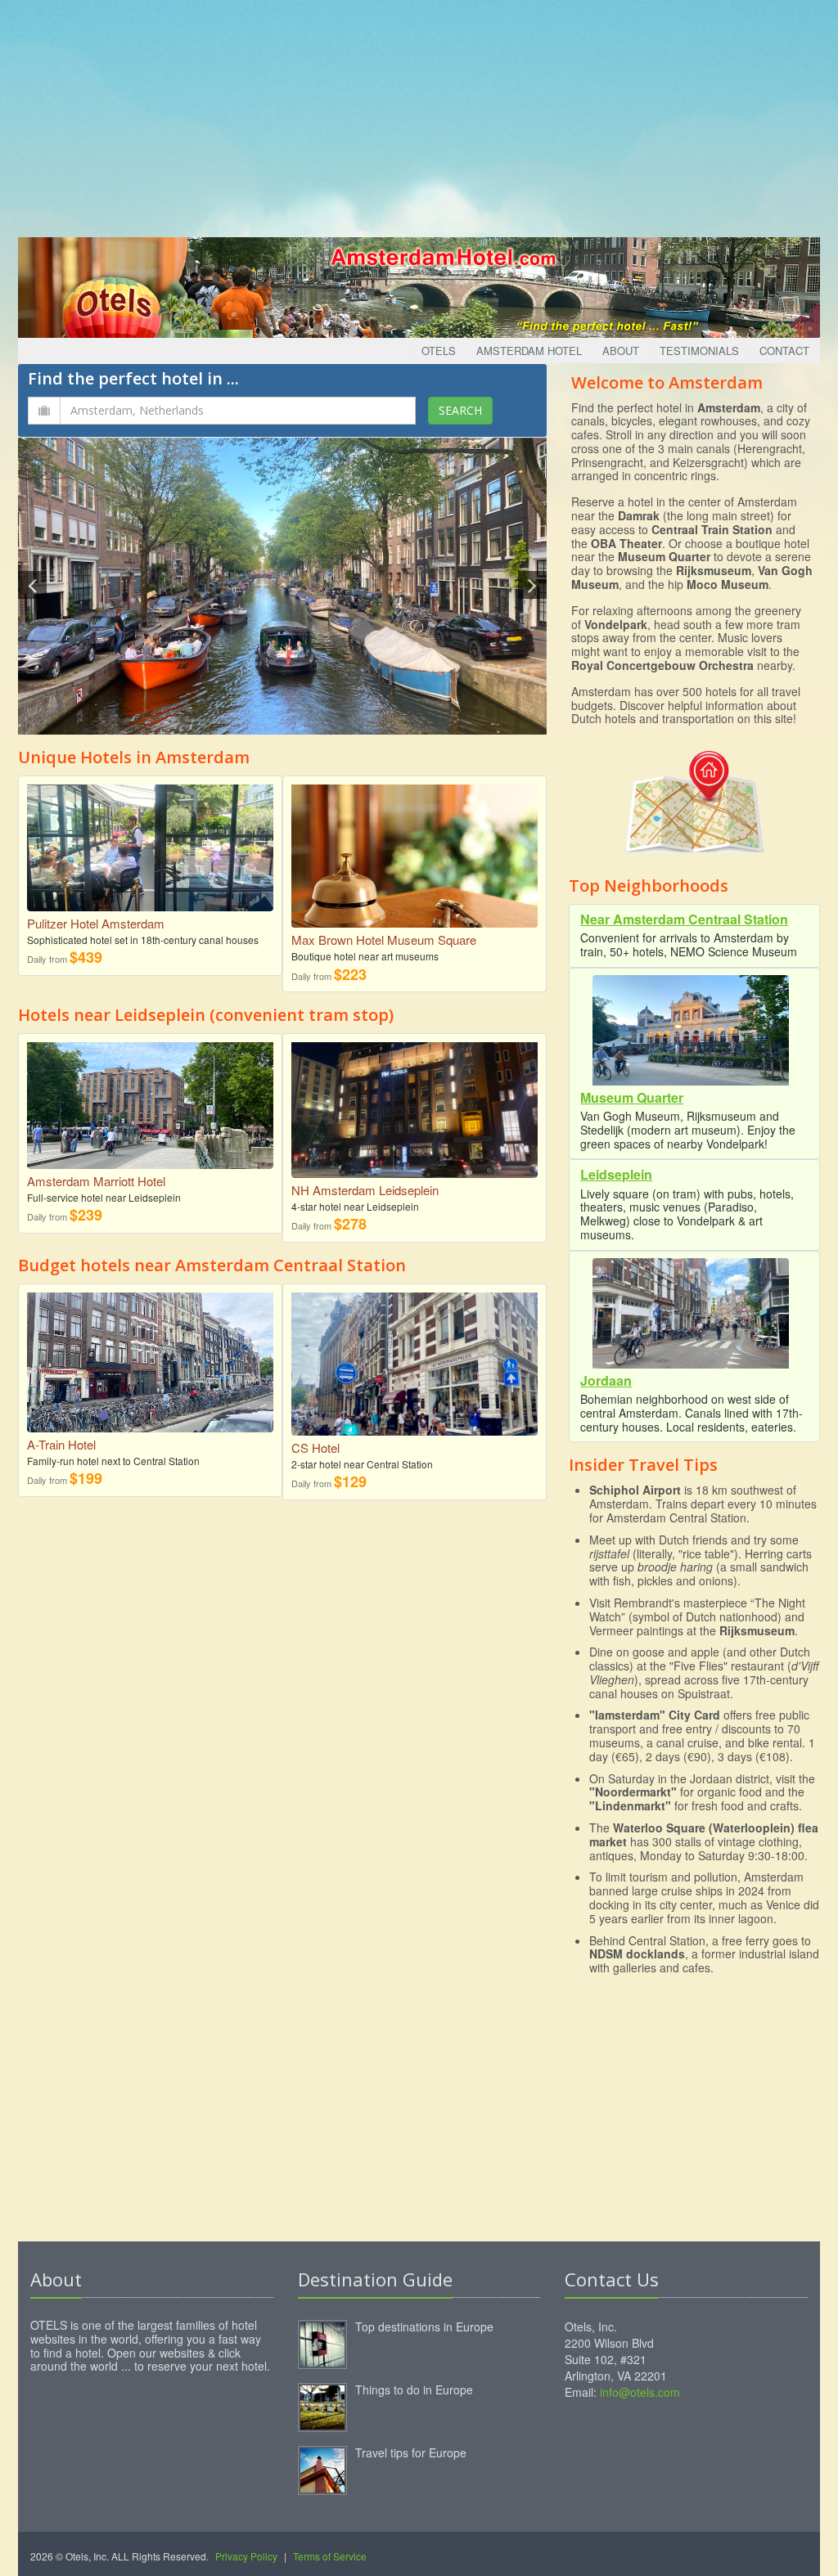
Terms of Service (330, 2556)
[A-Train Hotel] (150, 1356)
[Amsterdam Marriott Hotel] (150, 1099)
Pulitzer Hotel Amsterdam (96, 923)
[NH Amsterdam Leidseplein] (414, 1104)
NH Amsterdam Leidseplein (365, 1190)
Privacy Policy (246, 2556)
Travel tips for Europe (411, 2452)
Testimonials (699, 351)
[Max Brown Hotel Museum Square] (414, 854)
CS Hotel (315, 1448)
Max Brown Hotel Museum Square (384, 940)
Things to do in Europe (414, 2389)
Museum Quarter (632, 1097)
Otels (439, 351)
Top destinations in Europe (424, 2326)
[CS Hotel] (414, 1367)
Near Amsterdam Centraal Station (684, 919)
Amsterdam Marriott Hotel (96, 1181)
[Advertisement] (419, 115)
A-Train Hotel (61, 1444)
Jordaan (606, 1380)
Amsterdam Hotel (529, 351)
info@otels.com (640, 2392)
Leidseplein (616, 1174)
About (621, 351)
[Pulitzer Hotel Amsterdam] (150, 841)
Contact (784, 351)
